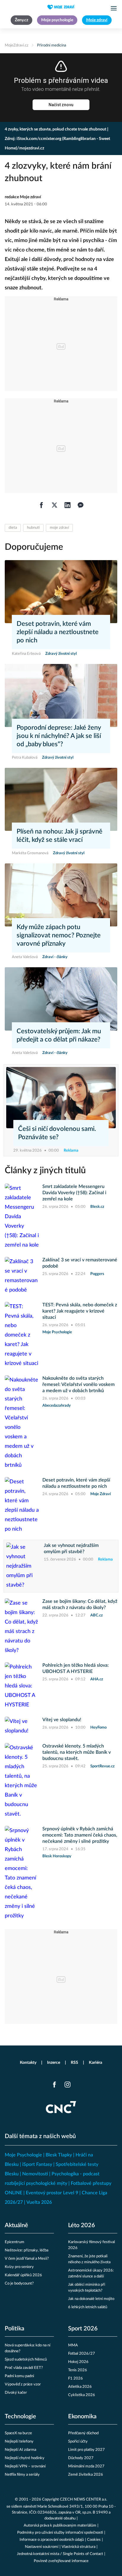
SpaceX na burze (18, 2433)
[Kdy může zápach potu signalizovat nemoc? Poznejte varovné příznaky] (61, 895)
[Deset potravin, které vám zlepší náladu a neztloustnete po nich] (61, 592)
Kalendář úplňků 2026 (23, 2275)
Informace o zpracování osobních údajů (52, 2540)
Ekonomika (82, 2417)
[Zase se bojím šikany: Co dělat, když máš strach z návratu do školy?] (22, 1627)
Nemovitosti (35, 2174)
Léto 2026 (82, 2225)
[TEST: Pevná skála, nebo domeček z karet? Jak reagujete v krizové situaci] (22, 1335)
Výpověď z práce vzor (23, 2384)
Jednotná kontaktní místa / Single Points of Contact (60, 2554)
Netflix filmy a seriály (22, 2475)
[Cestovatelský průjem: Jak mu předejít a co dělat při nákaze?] (61, 999)
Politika (15, 2329)
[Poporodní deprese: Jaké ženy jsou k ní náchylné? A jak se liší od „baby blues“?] (61, 695)
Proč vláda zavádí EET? (24, 2368)
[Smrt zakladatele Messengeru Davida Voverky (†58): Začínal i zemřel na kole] (22, 1217)
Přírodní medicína (52, 45)
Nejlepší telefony (19, 2442)
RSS (74, 2063)
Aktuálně (16, 2225)
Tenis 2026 (78, 2370)
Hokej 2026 (78, 2362)
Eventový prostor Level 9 (52, 2193)
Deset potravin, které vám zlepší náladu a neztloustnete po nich (58, 632)
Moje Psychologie (23, 2155)
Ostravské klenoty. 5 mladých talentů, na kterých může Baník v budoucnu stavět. (77, 1752)
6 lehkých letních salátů (88, 2307)
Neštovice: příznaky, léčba (27, 2250)
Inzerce (54, 2063)
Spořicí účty (78, 2442)
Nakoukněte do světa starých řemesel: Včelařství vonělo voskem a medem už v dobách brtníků (78, 1384)
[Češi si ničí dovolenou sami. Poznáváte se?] (61, 1098)
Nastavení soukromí (42, 2547)
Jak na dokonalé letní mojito (91, 2299)
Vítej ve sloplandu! (62, 1720)
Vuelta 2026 (39, 2202)
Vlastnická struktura (78, 2547)
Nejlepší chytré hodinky (25, 2458)
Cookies (94, 2540)
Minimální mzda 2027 (86, 2466)
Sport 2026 (83, 2329)
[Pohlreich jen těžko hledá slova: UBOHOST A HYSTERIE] (22, 1686)
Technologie (20, 2417)
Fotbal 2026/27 (82, 2354)
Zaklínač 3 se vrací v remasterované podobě (80, 1263)
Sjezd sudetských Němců (26, 2360)
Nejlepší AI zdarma (20, 2450)
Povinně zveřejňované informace (61, 2561)
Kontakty (28, 2063)
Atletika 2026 (80, 2387)
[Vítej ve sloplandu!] (22, 1726)
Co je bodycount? (19, 2284)
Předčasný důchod (83, 2433)
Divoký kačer (16, 2393)
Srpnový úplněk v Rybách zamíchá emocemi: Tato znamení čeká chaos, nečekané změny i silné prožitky (80, 1835)
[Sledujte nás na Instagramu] (68, 2085)
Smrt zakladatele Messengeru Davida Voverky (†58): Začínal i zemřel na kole (74, 1193)
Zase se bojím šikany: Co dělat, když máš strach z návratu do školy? (80, 1604)
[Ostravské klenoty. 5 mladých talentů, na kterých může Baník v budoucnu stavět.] (22, 1781)
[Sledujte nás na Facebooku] (54, 2085)
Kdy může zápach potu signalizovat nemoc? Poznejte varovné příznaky (59, 935)
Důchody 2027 (81, 2458)
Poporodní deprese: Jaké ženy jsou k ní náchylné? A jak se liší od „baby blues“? (59, 736)
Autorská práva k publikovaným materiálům (60, 2526)
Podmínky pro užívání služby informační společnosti (60, 2533)
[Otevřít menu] (114, 8)
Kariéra (95, 2063)
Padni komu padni (19, 2376)
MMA (73, 2345)
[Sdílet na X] (54, 505)
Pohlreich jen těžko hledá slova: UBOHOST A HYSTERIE (76, 1668)
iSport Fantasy (37, 2164)
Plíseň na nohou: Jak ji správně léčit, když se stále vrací (60, 836)
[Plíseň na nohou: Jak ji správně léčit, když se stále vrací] (61, 799)
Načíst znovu (61, 105)
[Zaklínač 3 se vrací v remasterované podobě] (22, 1276)
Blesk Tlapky (59, 2155)
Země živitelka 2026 (86, 2475)
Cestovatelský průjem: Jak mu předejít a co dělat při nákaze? (59, 1035)
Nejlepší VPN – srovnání (25, 2466)
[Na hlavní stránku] (61, 7)
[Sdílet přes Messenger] (81, 505)
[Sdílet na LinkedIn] (68, 505)
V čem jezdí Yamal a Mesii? (27, 2259)
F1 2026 (76, 2378)
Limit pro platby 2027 (86, 2450)
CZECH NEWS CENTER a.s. (84, 2500)
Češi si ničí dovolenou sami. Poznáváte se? (57, 1133)
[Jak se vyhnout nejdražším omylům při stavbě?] (23, 1566)
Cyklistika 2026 (82, 2395)
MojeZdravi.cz (17, 45)
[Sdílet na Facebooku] (41, 505)
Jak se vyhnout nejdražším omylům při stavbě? (71, 1549)
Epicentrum (15, 2242)
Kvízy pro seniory (19, 2267)
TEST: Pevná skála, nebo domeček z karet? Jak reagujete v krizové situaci (80, 1311)
